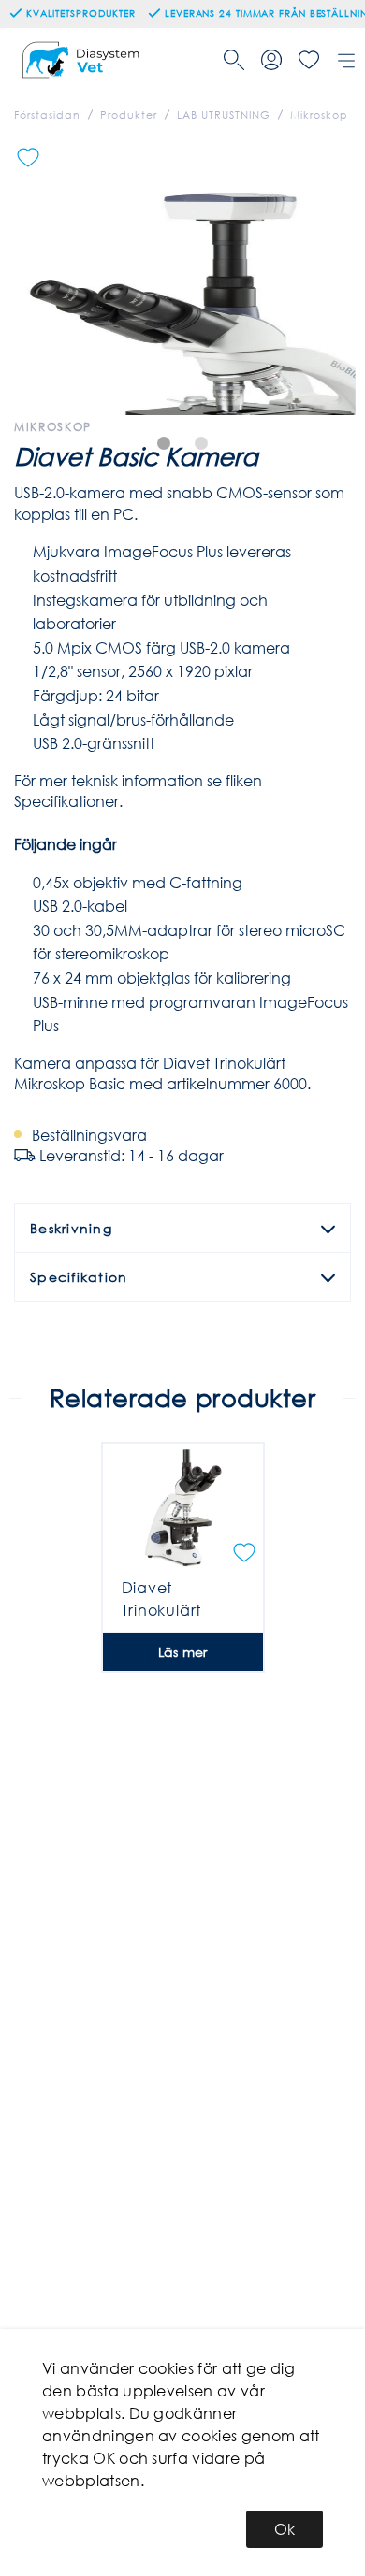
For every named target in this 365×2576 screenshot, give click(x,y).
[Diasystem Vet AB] (83, 60)
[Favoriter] (309, 60)
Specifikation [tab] (79, 1277)
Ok (285, 2529)
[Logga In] (271, 60)
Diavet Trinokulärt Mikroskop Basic (183, 1610)
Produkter (129, 115)
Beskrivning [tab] (71, 1228)
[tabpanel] (182, 277)
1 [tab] (164, 443)
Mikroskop (319, 115)
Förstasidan (47, 115)
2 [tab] (201, 443)
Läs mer (183, 1652)
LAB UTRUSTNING (224, 115)
